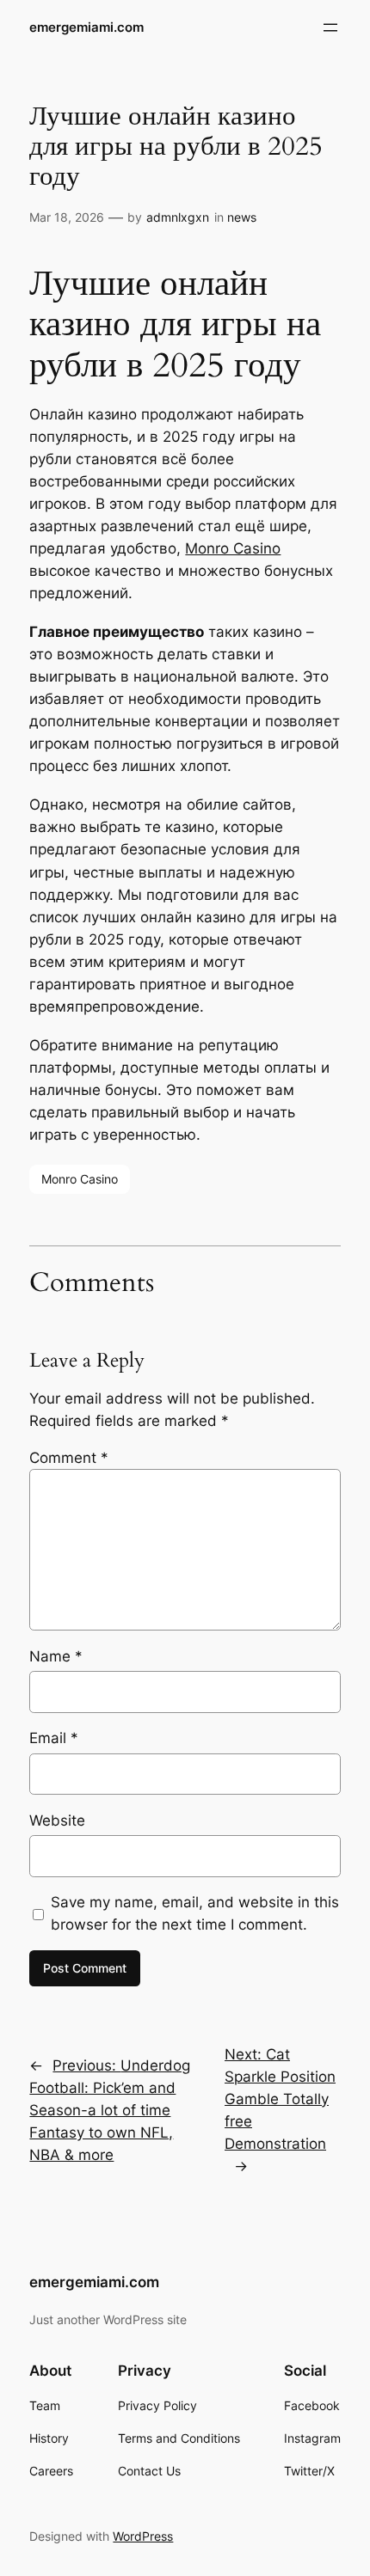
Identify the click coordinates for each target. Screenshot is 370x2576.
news (242, 217)
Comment (69, 1458)
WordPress (143, 2536)
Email (54, 1738)
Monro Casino (233, 548)
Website (57, 1820)
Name (56, 1656)
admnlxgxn (178, 217)
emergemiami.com (86, 28)
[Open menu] (330, 28)
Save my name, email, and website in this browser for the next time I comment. (195, 1913)
